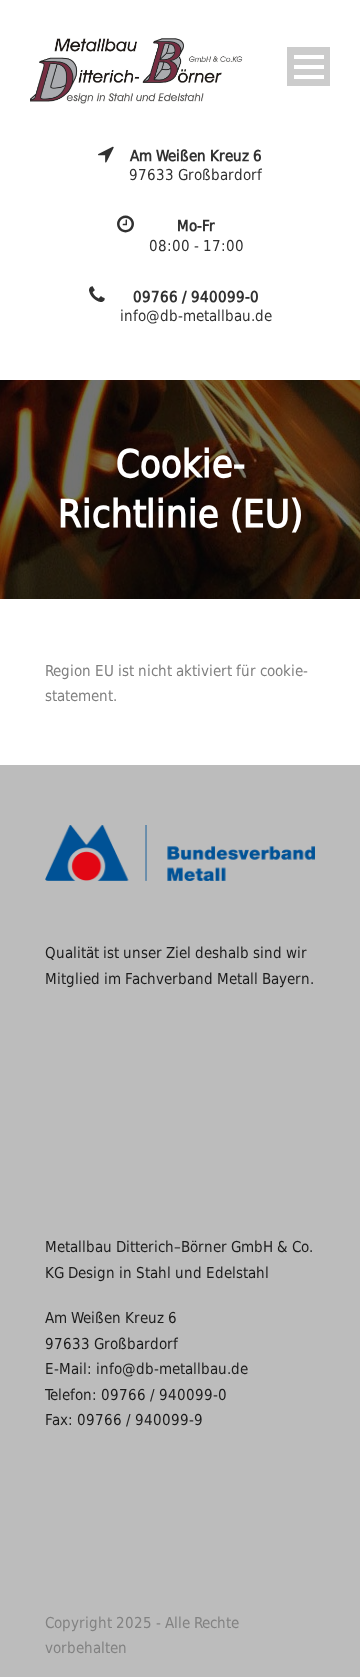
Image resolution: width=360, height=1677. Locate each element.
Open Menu (308, 66)
